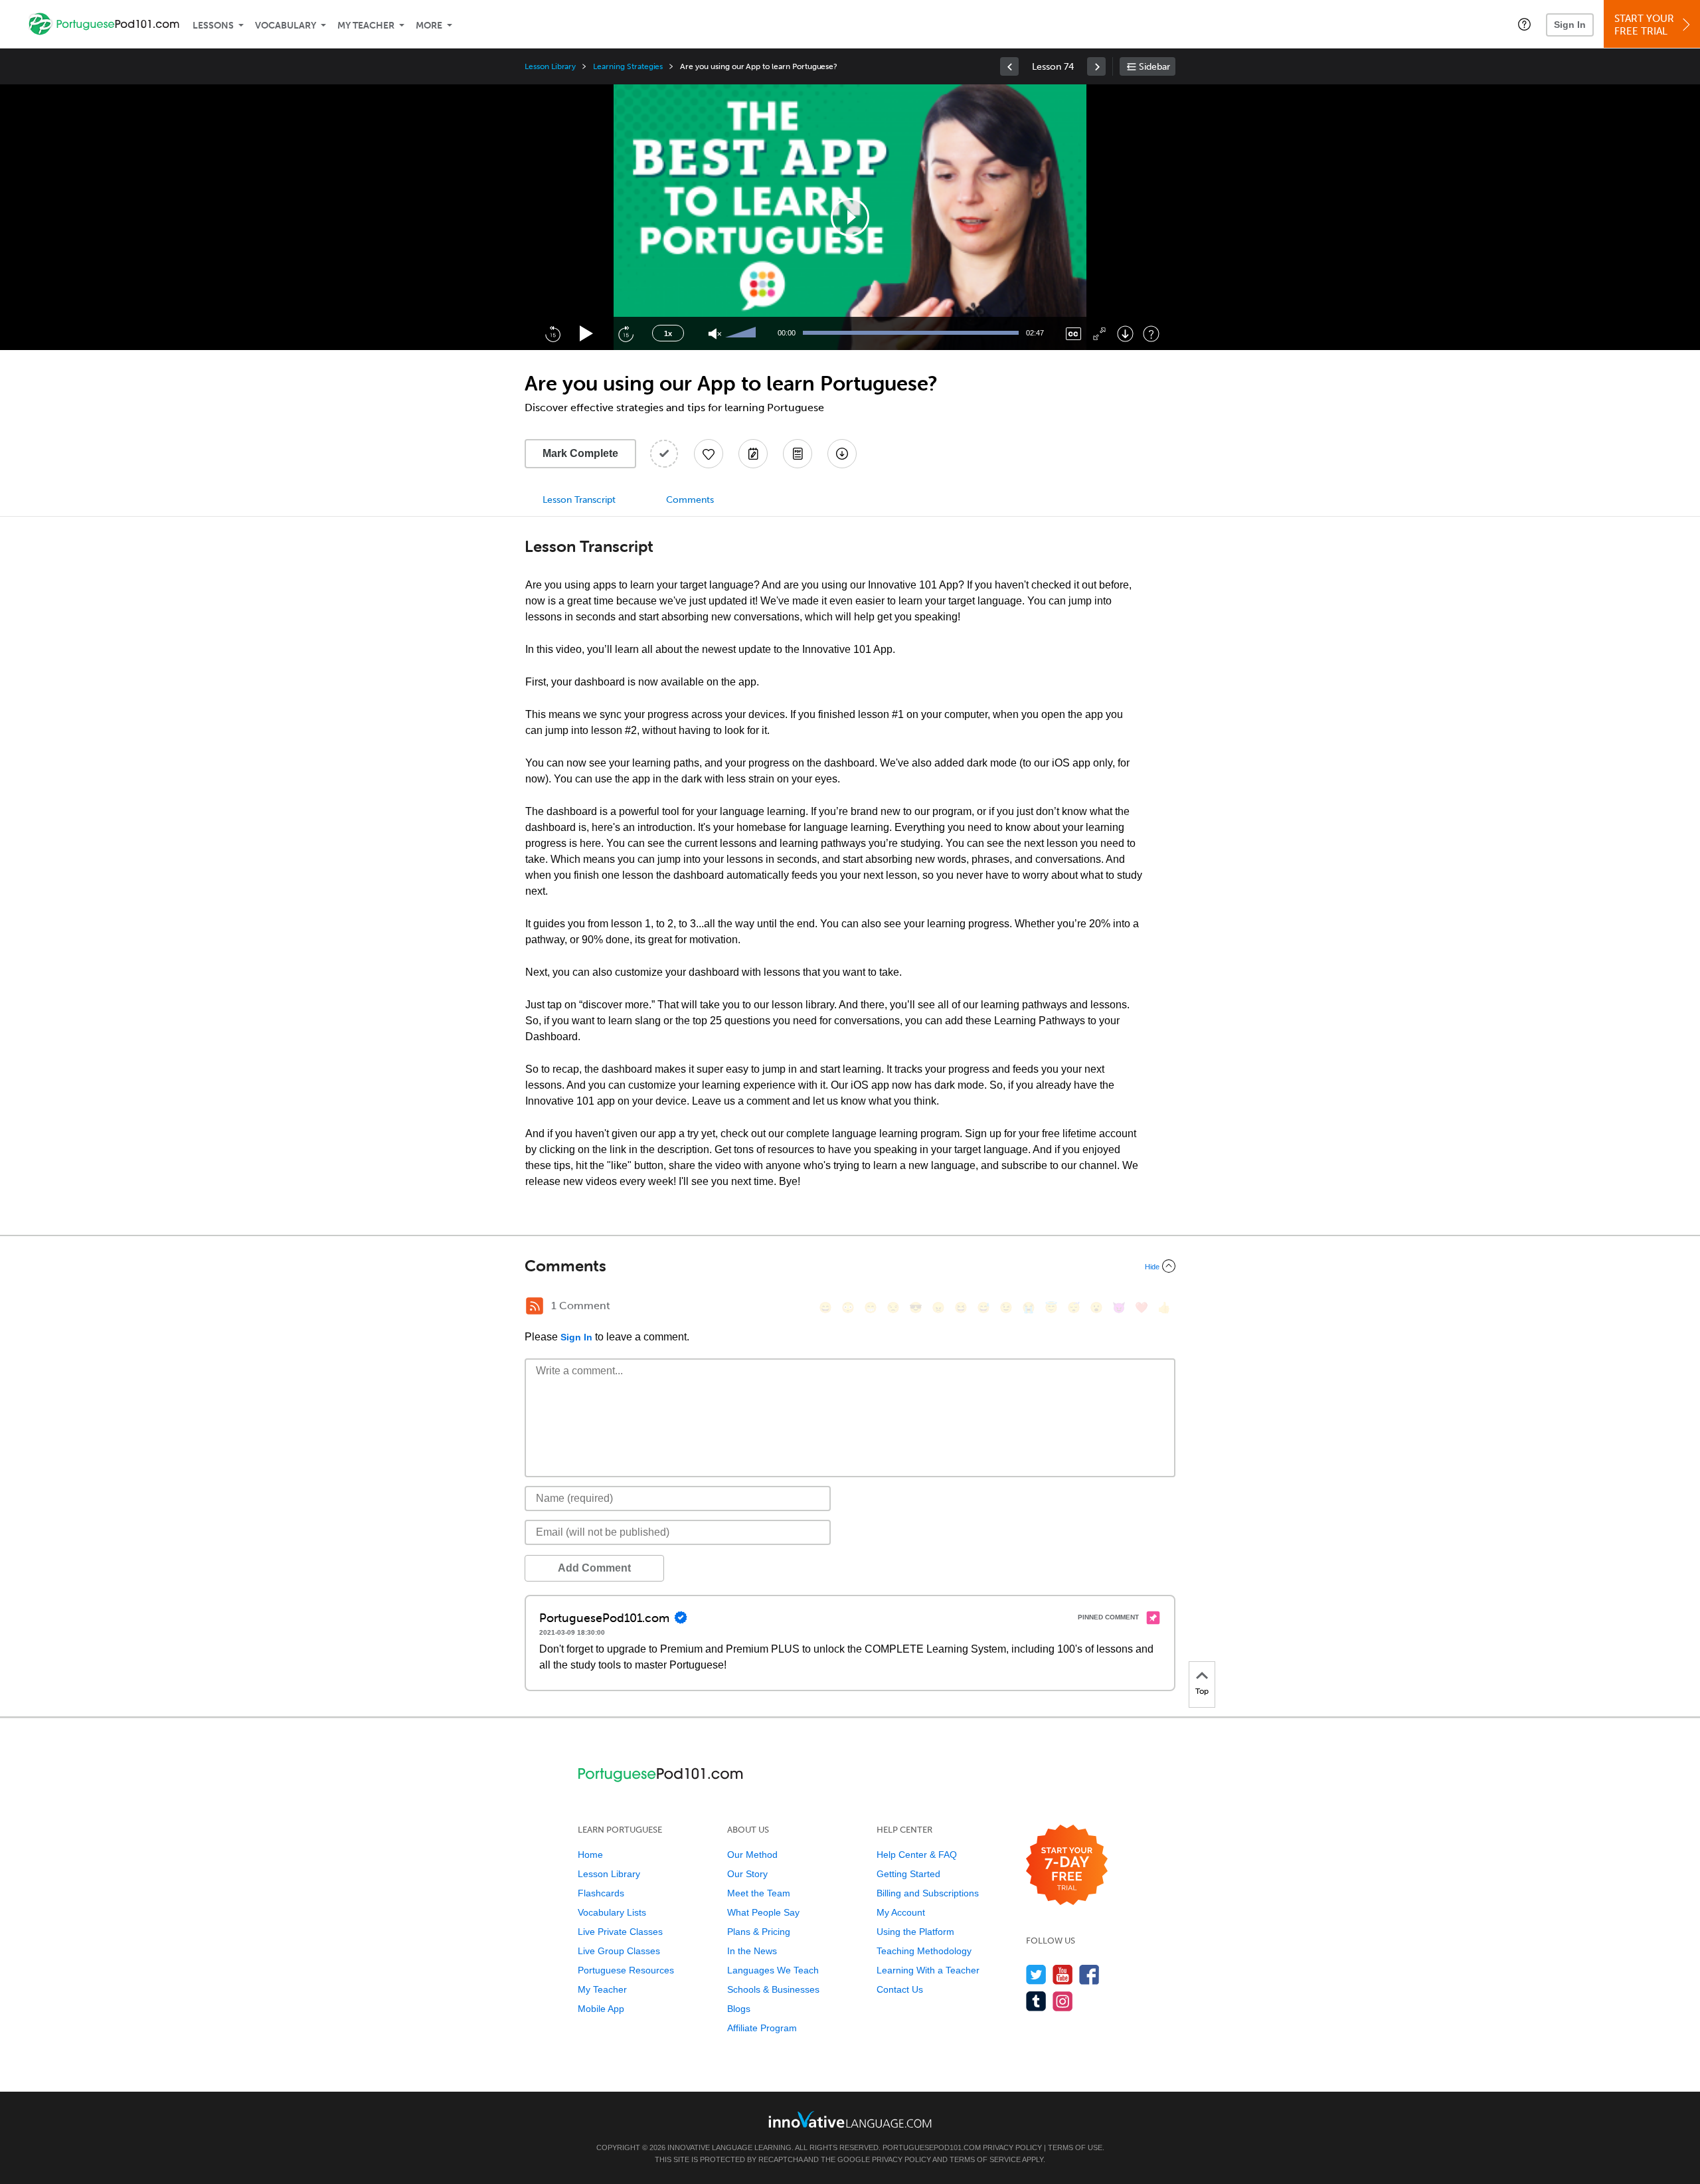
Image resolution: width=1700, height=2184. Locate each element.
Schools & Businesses (773, 1989)
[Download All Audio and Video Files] (842, 454)
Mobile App (601, 2009)
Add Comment (594, 1568)
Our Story (747, 1874)
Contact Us (900, 1989)
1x (668, 333)
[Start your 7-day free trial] (1067, 1865)
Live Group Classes (619, 1951)
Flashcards (601, 1893)
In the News (752, 1951)
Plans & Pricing (759, 1932)
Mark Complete (580, 453)
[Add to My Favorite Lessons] (709, 454)
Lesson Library (550, 66)
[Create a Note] (753, 454)
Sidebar (1154, 67)
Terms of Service (985, 2159)
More (429, 26)
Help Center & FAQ (917, 1855)
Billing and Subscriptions (928, 1893)
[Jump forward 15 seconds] (626, 333)
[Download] (1125, 334)
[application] (850, 217)
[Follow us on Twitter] (1036, 1974)
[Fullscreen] (1099, 334)
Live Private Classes (620, 1932)
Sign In (1570, 25)
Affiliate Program (762, 2028)
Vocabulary (286, 26)
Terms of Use (1075, 2147)
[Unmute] (715, 334)
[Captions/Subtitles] (1073, 334)
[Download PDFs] (798, 454)
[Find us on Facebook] (1089, 1974)
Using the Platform (915, 1932)
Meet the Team (759, 1893)
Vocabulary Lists (612, 1912)
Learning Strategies (628, 66)
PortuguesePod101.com (932, 2147)
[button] (1524, 24)
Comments (690, 500)
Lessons (213, 26)
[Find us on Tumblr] (1036, 2001)
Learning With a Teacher (928, 1970)
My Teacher (366, 26)
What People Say (763, 1912)
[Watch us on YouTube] (1063, 1974)
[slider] (742, 333)
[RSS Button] (535, 1306)
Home (590, 1855)
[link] (1009, 66)
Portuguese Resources (626, 1970)
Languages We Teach (773, 1970)
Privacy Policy (1012, 2147)
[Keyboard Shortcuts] (1151, 334)
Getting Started (908, 1874)
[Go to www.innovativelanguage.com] (850, 2119)
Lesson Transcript (579, 500)
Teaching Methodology (924, 1951)
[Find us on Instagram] (1063, 2001)
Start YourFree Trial (1644, 25)
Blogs (739, 2009)
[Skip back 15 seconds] (552, 333)
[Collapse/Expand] (850, 1266)
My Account (901, 1912)
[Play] (587, 334)
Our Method (752, 1855)
